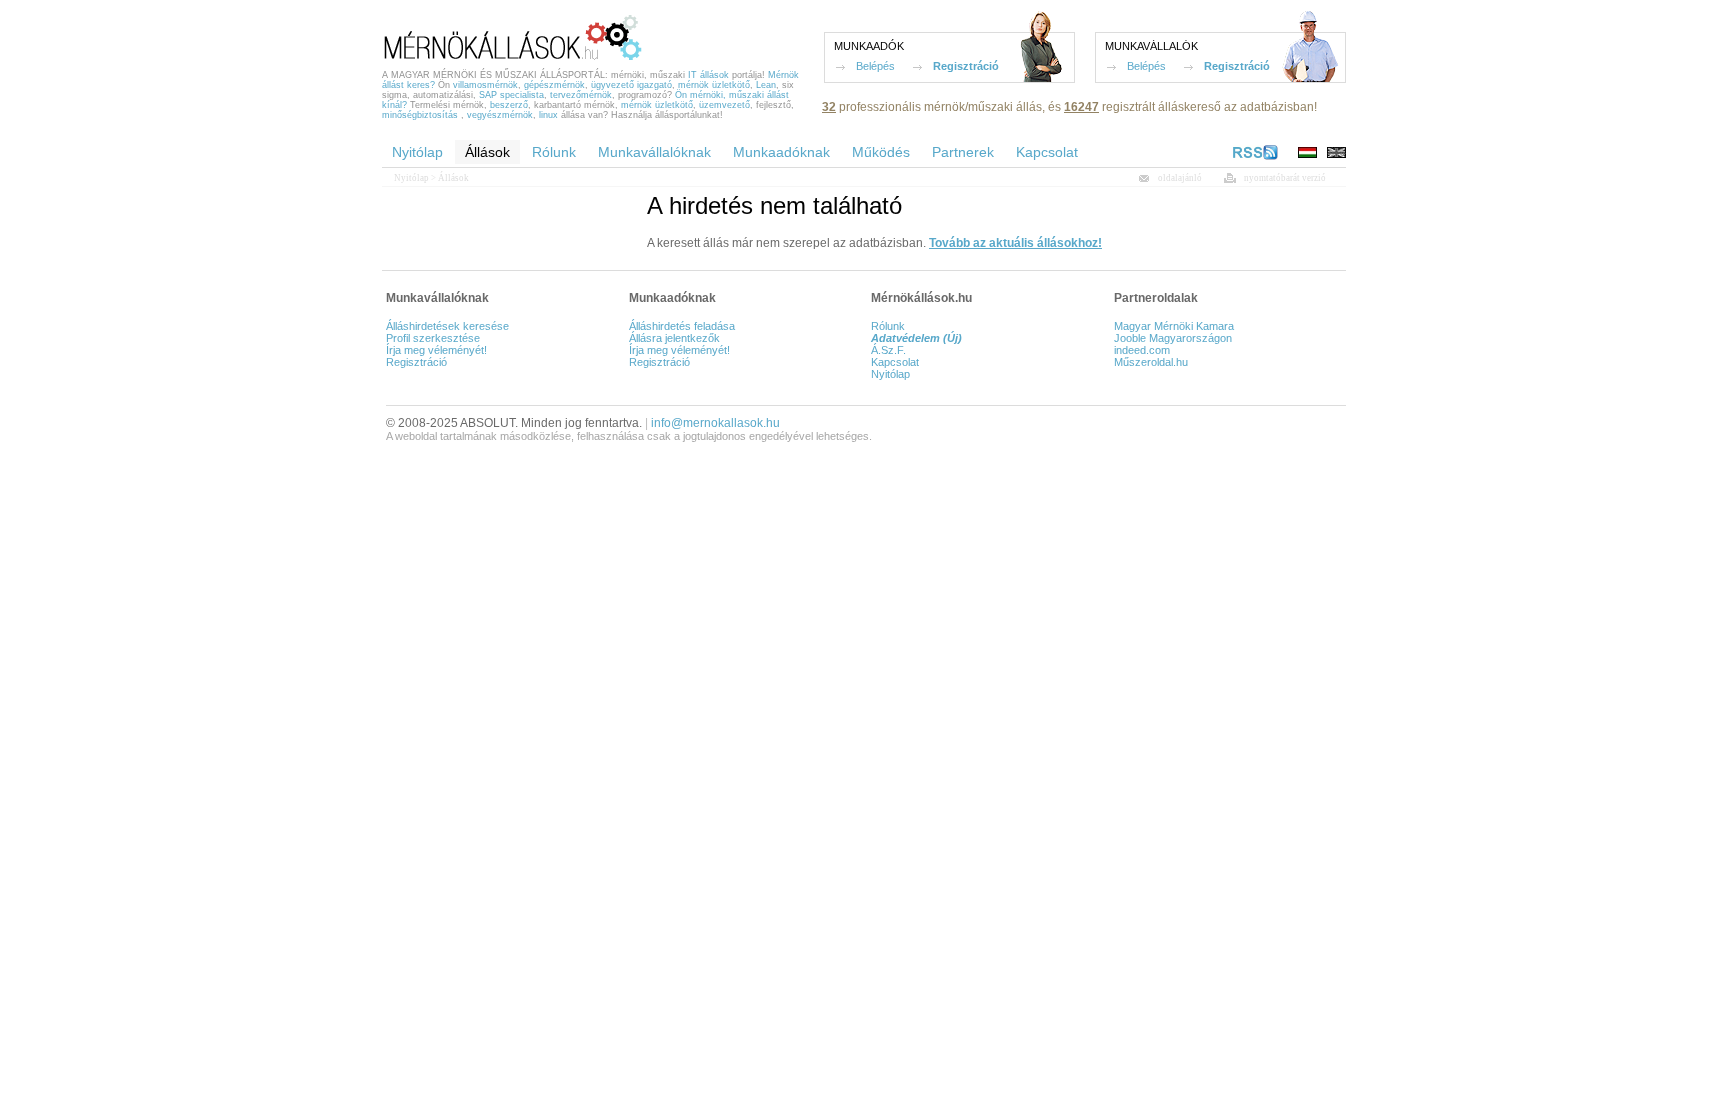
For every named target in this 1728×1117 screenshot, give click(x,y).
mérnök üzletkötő (714, 85)
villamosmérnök (485, 85)
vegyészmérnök (500, 115)
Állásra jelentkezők (674, 338)
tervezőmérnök (581, 95)
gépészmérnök (554, 85)
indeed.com (1142, 350)
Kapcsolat (895, 362)
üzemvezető (724, 105)
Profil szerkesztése (433, 338)
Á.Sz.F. (888, 350)
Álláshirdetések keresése (447, 326)
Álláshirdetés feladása (682, 326)
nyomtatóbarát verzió (1285, 178)
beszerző (509, 105)
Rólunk (888, 326)
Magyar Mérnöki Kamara (1174, 326)
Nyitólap (411, 178)
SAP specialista (511, 95)
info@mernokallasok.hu (715, 423)
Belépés (875, 66)
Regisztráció (966, 66)
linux (548, 115)
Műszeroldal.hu (1151, 362)
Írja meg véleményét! (436, 350)
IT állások (708, 75)
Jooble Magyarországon (1173, 338)
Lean (766, 85)
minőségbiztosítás (420, 115)
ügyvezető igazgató (631, 85)
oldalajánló (1180, 178)
